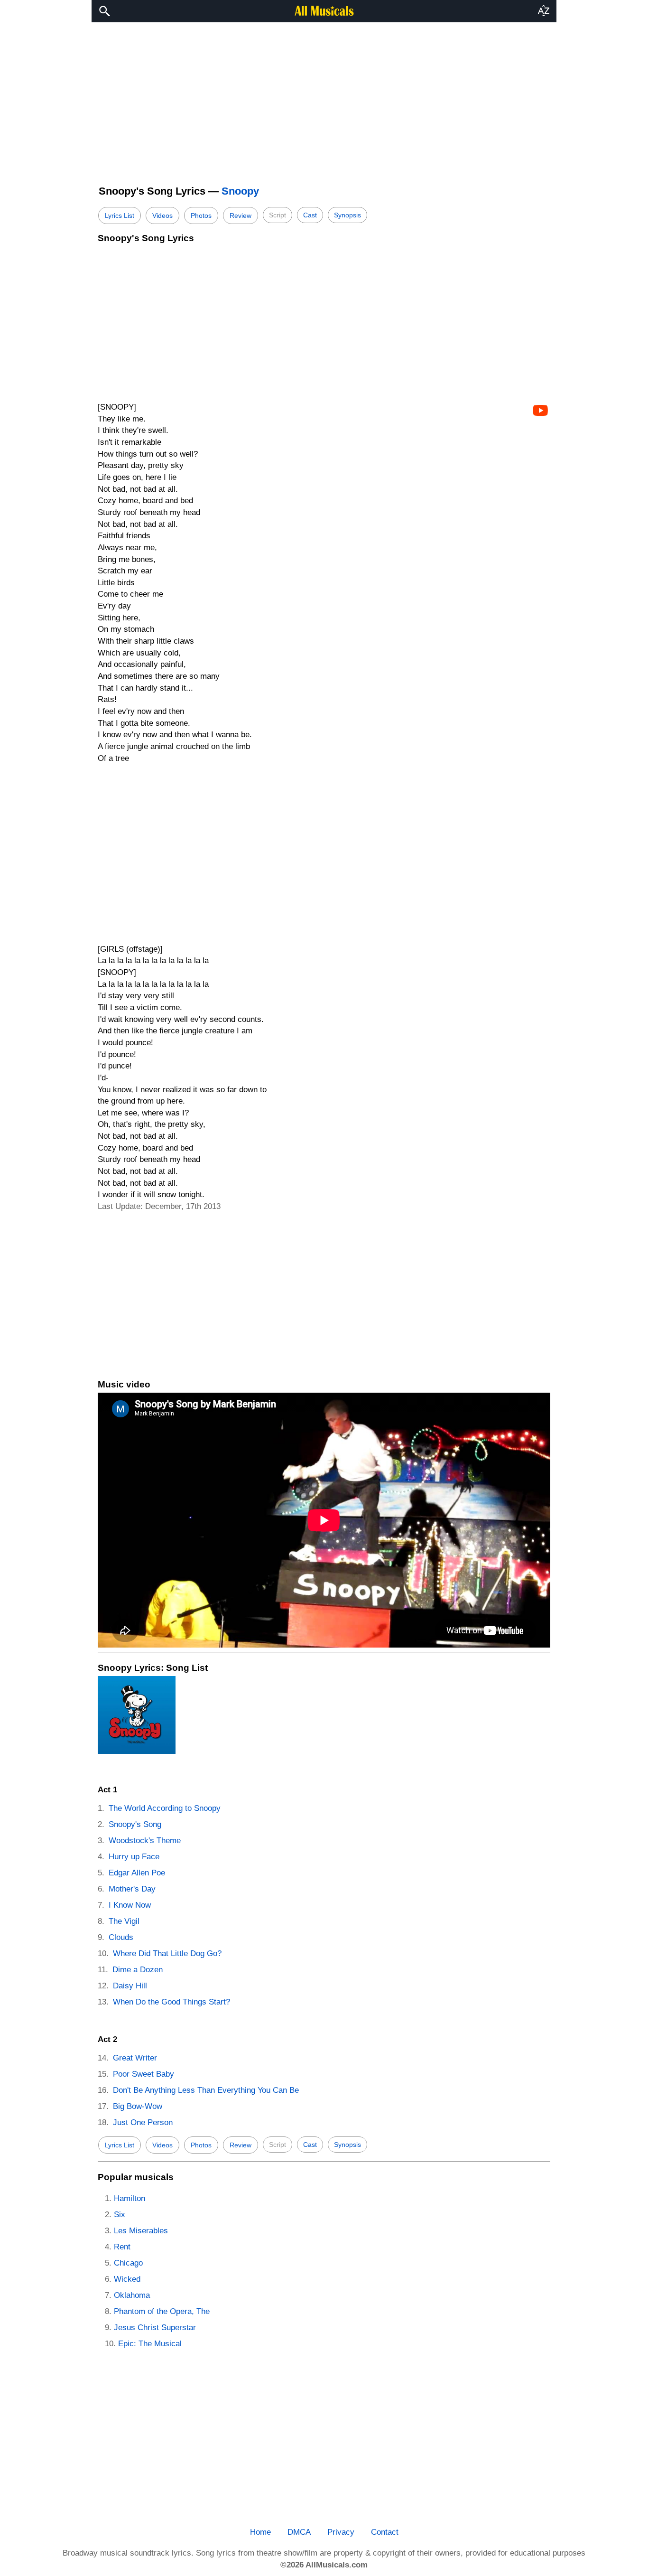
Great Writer (135, 2058)
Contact (385, 2532)
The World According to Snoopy (165, 1808)
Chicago (128, 2263)
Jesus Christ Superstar (155, 2328)
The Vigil (124, 1921)
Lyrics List (120, 215)
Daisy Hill (130, 1986)
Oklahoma (132, 2295)
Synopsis (347, 215)
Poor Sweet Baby (143, 2074)
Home (260, 2532)
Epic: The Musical (150, 2344)
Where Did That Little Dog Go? (167, 1953)
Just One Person (143, 2122)
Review (241, 215)
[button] (544, 11)
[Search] (104, 11)
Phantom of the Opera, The (162, 2311)
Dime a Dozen (138, 1970)
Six (120, 2215)
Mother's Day (132, 1889)
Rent (122, 2247)
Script (278, 215)
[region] (324, 99)
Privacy (341, 2532)
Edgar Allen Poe (137, 1873)
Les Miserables (141, 2231)
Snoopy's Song (135, 1824)
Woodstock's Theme (145, 1841)
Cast (310, 215)
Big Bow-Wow (138, 2106)
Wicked (127, 2279)
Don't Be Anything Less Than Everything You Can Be (206, 2090)
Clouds (121, 1937)
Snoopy (240, 191)
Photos (201, 215)
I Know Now (130, 1905)
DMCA (299, 2532)
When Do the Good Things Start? (171, 2002)
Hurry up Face (134, 1857)
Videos (162, 215)
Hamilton (130, 2198)
